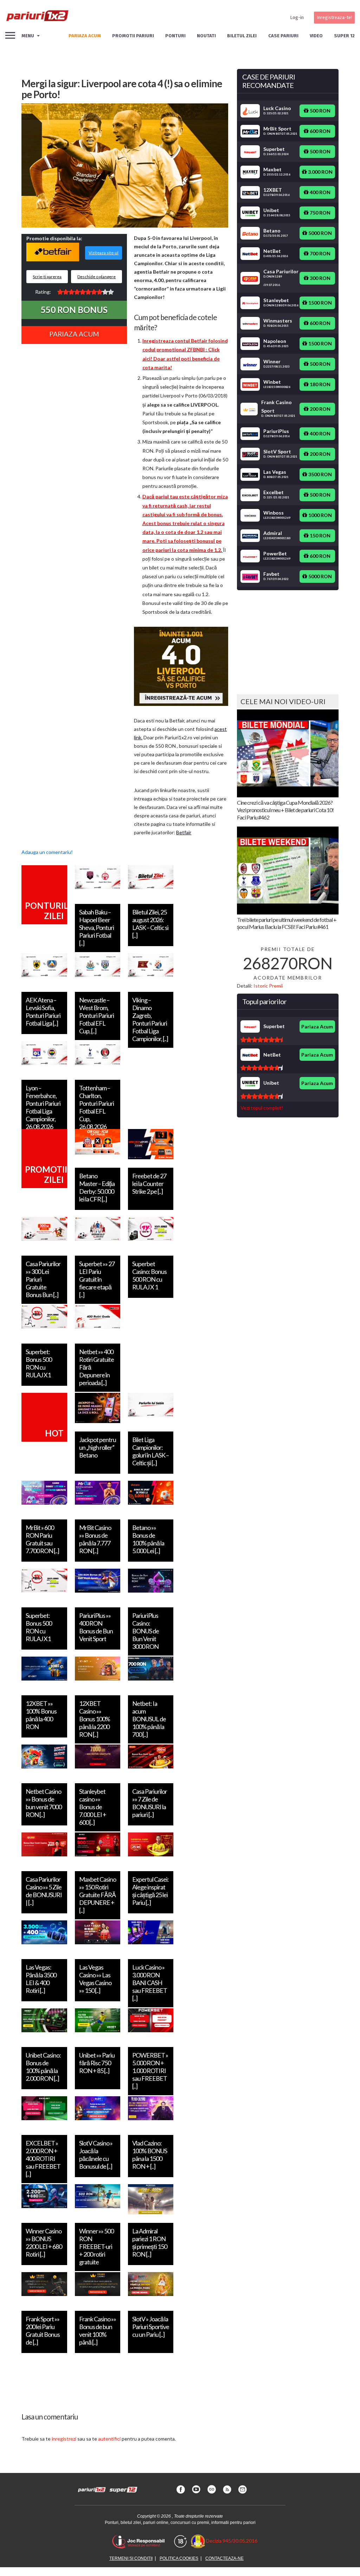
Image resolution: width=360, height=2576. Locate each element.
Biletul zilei (242, 36)
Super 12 (344, 36)
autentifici (109, 2439)
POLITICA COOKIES (179, 2558)
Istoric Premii (268, 986)
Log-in (297, 17)
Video (316, 36)
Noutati (206, 36)
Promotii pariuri (133, 36)
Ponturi (175, 36)
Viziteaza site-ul (104, 253)
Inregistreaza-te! (334, 17)
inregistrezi (64, 2439)
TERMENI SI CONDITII (131, 2558)
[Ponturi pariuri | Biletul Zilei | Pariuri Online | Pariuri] (37, 18)
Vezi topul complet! (262, 1108)
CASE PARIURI (283, 36)
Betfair (184, 832)
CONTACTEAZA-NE (224, 2558)
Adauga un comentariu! (47, 852)
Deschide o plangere (97, 277)
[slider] (85, 292)
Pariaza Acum (74, 334)
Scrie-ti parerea (47, 277)
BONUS (74, 310)
